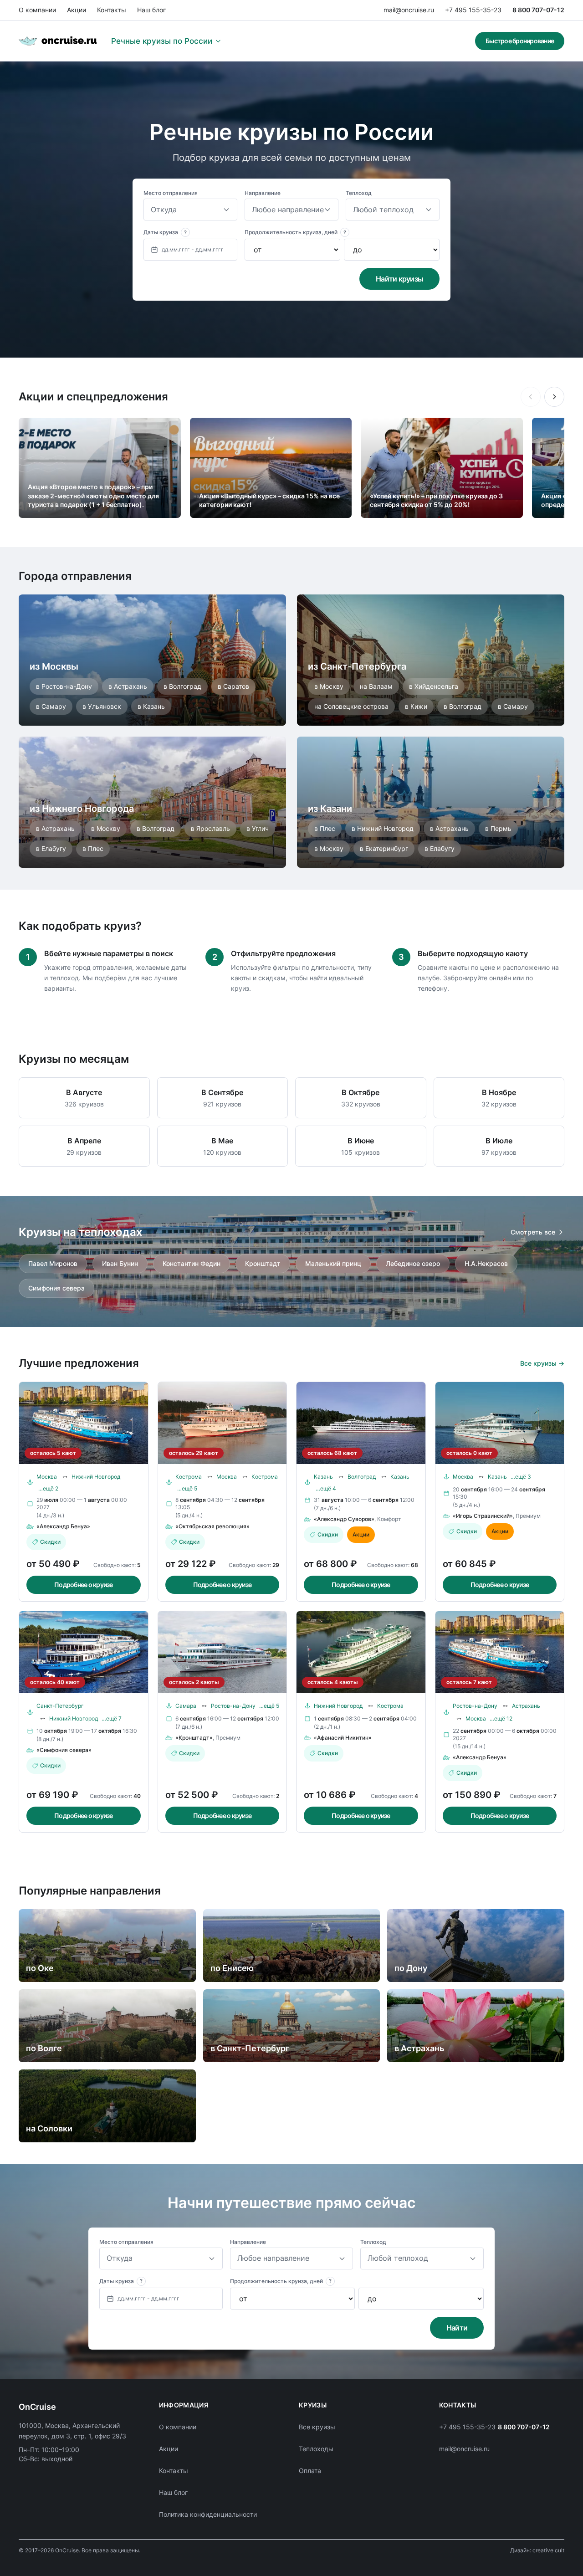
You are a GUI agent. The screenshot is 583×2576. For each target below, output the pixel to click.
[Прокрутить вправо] (554, 397)
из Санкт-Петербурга (357, 666)
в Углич (258, 828)
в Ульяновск (102, 706)
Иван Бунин (120, 1263)
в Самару (51, 706)
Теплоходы (316, 2449)
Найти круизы (399, 279)
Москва (47, 1477)
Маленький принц (333, 1263)
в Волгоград (182, 686)
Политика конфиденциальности (208, 2514)
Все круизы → (542, 1363)
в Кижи (416, 706)
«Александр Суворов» (344, 1519)
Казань (323, 1477)
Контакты (112, 10)
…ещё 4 (326, 1488)
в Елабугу (51, 848)
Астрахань (526, 1706)
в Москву (329, 686)
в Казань (151, 706)
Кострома (189, 1477)
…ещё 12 (501, 1718)
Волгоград (362, 1477)
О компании (37, 10)
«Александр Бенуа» (63, 1526)
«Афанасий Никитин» (343, 1738)
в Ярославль (210, 828)
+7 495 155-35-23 (473, 10)
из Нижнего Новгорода (82, 809)
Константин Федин (192, 1263)
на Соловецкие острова (351, 706)
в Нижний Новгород (383, 828)
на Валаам (376, 686)
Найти (457, 2328)
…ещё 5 (187, 1488)
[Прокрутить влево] (531, 397)
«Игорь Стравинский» (483, 1516)
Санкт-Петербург (60, 1706)
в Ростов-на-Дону (64, 686)
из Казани (330, 809)
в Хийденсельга (434, 686)
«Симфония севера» (64, 1750)
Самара (186, 1706)
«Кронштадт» (194, 1738)
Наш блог (151, 10)
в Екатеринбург (384, 848)
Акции (77, 10)
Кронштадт (263, 1263)
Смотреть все (533, 1232)
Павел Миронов (53, 1263)
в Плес (93, 848)
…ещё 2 (48, 1488)
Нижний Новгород (96, 1477)
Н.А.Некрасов (486, 1263)
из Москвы (54, 666)
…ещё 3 (521, 1477)
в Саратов (233, 686)
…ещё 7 (112, 1718)
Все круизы (317, 2427)
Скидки (50, 1542)
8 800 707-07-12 (538, 10)
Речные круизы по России (162, 41)
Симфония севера (56, 1288)
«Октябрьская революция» (212, 1526)
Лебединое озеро (413, 1263)
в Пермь (498, 828)
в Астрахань (128, 686)
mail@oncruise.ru (409, 10)
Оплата (310, 2471)
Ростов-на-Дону (233, 1706)
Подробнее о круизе (84, 1585)
